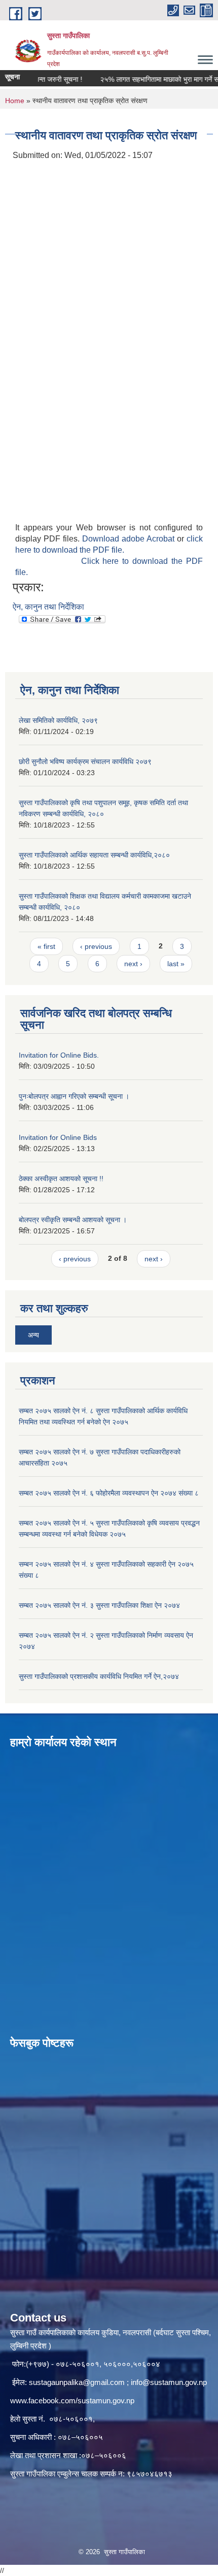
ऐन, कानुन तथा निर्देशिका (48, 607)
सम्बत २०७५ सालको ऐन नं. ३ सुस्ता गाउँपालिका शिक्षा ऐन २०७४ (99, 1605)
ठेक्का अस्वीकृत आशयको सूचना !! (61, 1179)
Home (15, 101)
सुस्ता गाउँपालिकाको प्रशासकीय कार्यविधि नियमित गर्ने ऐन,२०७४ (99, 1676)
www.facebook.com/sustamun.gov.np (72, 2400)
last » (176, 964)
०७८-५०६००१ (71, 2419)
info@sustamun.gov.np (169, 2382)
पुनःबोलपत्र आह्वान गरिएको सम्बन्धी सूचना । (74, 1096)
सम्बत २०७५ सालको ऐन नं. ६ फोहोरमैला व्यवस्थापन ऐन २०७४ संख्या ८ (109, 1493)
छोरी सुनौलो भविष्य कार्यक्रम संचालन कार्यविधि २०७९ (85, 761)
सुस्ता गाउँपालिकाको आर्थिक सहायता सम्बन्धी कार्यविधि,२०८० (94, 855)
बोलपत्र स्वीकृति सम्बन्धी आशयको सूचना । (73, 1220)
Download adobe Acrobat (130, 539)
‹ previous (96, 946)
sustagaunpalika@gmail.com (77, 2382)
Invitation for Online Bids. (59, 1055)
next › (133, 964)
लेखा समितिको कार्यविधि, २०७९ (58, 720)
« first (46, 946)
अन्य (33, 1335)
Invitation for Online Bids (58, 1137)
